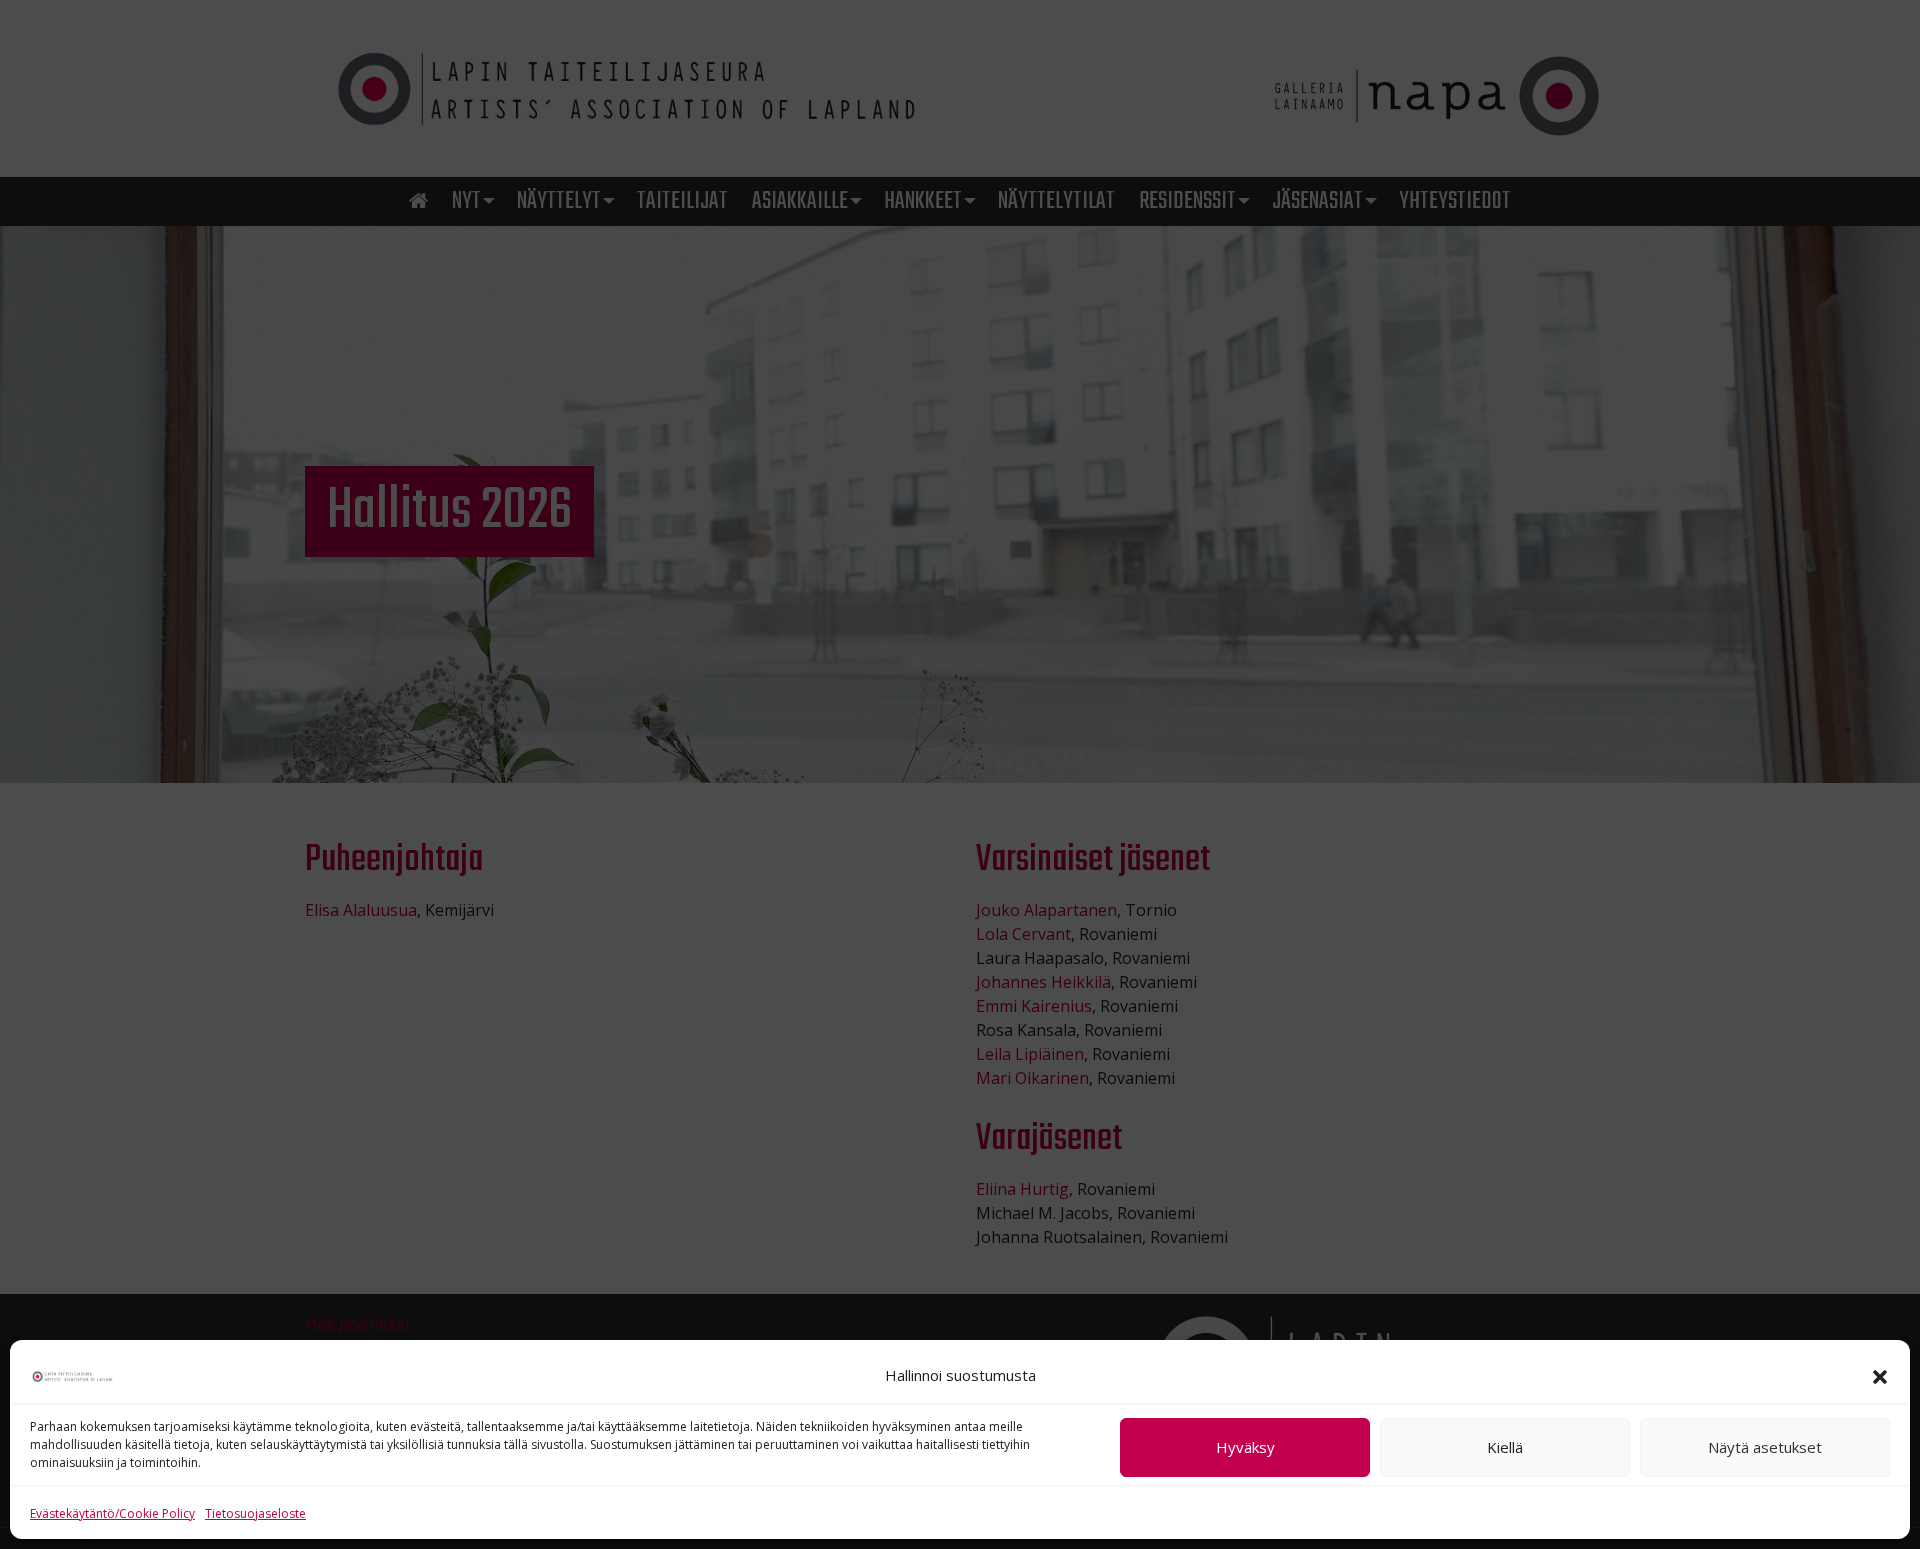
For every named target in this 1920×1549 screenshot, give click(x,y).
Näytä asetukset (1765, 1448)
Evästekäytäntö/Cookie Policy (112, 1513)
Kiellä (1505, 1448)
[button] (1880, 1375)
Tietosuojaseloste (255, 1513)
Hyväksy (1245, 1448)
